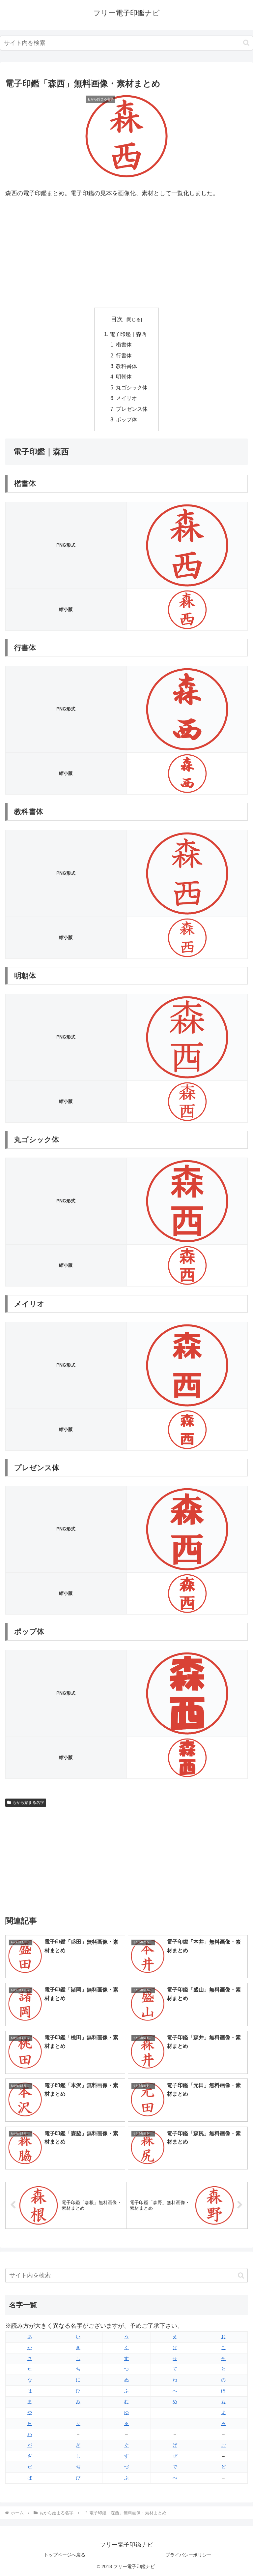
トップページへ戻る (65, 2555)
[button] (246, 43)
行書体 (124, 355)
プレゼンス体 (132, 409)
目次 (117, 319)
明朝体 (124, 377)
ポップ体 (126, 419)
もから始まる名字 (28, 1803)
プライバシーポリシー (188, 2555)
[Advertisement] (126, 253)
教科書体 (126, 366)
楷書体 (124, 345)
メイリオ (126, 398)
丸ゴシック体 (132, 387)
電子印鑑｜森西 (128, 334)
